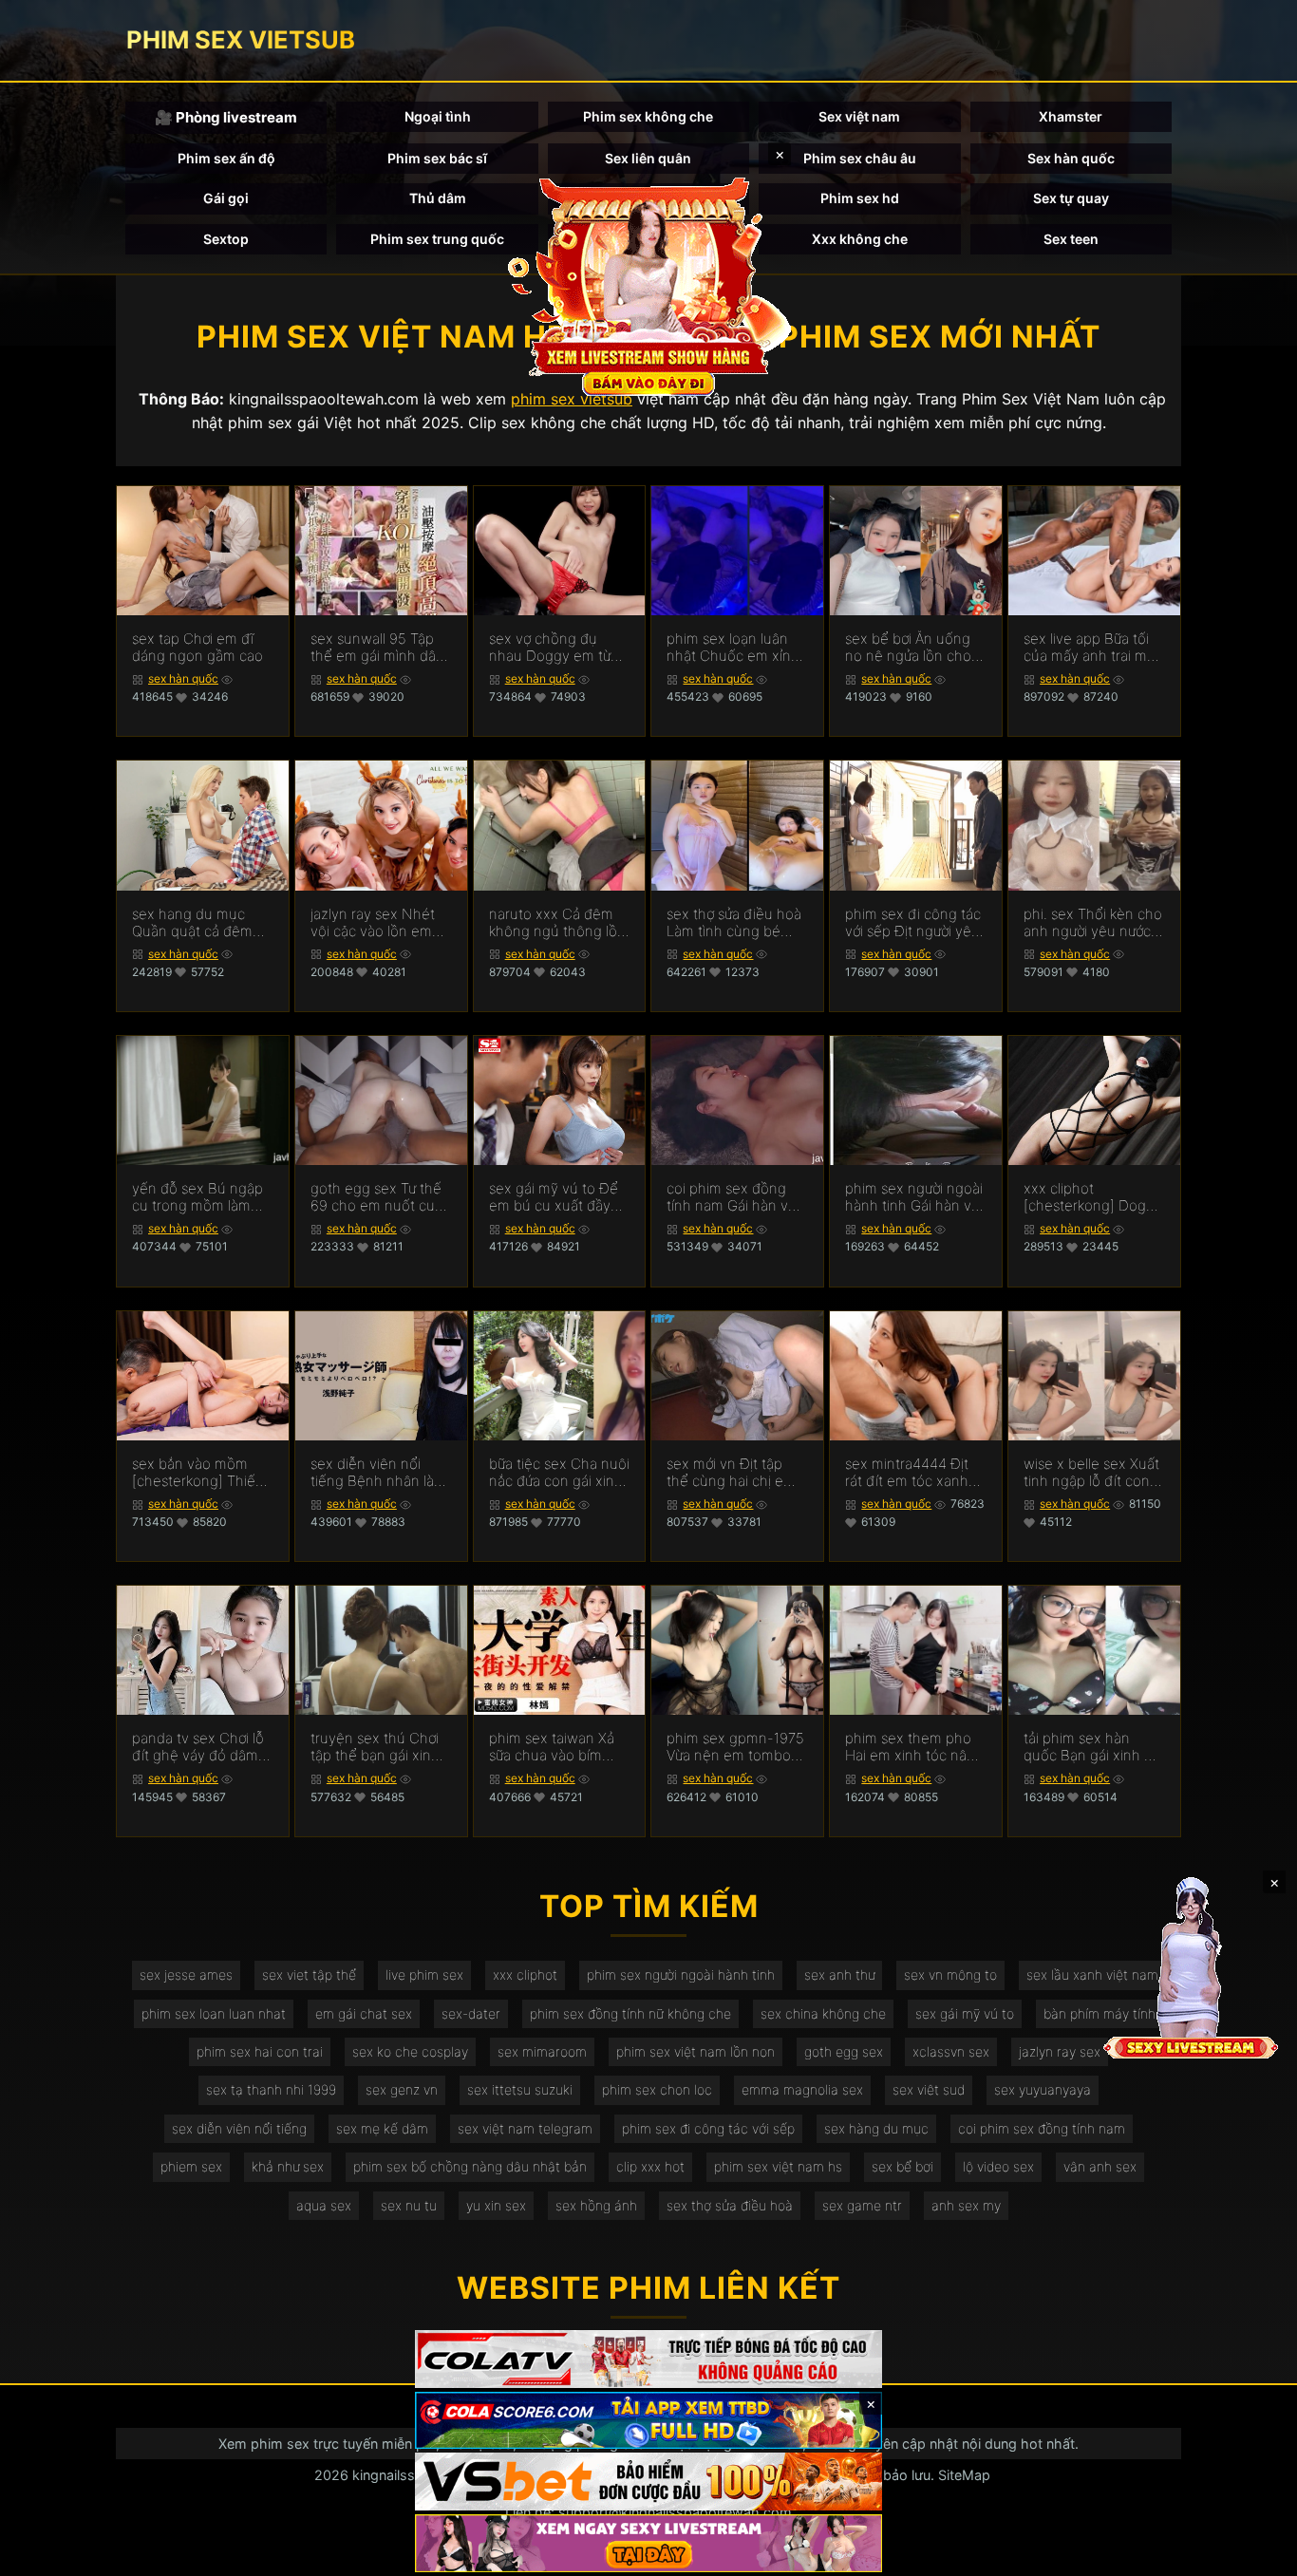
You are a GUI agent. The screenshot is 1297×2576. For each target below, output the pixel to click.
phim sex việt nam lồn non (695, 2051)
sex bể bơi (902, 2166)
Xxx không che (860, 239)
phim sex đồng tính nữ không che (630, 2013)
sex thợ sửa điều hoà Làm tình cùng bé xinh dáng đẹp (734, 923)
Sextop (226, 239)
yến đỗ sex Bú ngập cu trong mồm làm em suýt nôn (197, 1197)
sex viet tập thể (309, 1974)
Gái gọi (226, 198)
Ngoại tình (438, 116)
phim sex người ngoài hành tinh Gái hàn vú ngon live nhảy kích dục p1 (914, 1197)
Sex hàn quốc (1071, 158)
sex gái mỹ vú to (965, 2013)
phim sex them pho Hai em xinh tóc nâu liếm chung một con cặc (910, 1747)
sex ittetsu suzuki (520, 2089)
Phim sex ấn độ (226, 158)
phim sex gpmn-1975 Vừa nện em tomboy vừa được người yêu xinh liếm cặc (735, 1747)
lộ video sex (998, 2166)
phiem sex (191, 2166)
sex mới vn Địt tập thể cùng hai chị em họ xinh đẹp (731, 1473)
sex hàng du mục (876, 2128)
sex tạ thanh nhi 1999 (271, 2089)
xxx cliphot (525, 1974)
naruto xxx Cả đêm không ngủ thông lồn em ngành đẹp (557, 923)
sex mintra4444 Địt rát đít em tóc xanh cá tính (907, 1473)
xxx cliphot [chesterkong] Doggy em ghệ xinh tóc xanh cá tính (1093, 1197)
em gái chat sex (364, 2013)
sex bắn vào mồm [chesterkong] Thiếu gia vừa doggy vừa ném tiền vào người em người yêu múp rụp (198, 1473)
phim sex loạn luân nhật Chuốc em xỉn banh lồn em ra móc (732, 648)
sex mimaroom (542, 2051)
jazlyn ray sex (1060, 2051)
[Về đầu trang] (1255, 2553)
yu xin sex (496, 2205)
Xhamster (1071, 116)
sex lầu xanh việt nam (1092, 1974)
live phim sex (424, 1974)
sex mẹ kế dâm (382, 2128)
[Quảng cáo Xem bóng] (648, 2359)
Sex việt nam (859, 116)
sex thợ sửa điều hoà (730, 2205)
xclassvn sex (951, 2051)
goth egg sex (844, 2051)
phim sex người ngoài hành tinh (681, 1974)
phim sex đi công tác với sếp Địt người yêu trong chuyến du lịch (913, 923)
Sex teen (1071, 239)
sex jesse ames (186, 1974)
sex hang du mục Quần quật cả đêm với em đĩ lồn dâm (192, 923)
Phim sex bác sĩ (437, 158)
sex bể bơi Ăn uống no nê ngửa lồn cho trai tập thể (908, 648)
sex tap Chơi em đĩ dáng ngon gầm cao (197, 648)
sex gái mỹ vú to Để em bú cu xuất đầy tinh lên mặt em (554, 1197)
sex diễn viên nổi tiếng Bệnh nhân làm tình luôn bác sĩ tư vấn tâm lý (378, 1473)
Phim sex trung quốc (437, 239)
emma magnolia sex (802, 2089)
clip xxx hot (650, 2166)
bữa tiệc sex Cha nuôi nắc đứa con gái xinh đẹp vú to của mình (559, 1473)
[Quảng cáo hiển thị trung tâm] (648, 285)
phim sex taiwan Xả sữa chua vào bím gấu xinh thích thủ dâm (552, 1747)
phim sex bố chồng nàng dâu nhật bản (470, 2166)
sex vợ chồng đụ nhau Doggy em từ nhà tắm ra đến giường (550, 648)
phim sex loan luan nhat (214, 2013)
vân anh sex (1100, 2166)
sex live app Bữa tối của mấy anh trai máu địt (1093, 648)
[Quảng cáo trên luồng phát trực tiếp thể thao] (648, 2543)
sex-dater (471, 2013)
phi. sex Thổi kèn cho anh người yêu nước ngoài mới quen (1093, 923)
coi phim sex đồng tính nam (1042, 2128)
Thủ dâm (438, 198)
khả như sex (288, 2166)
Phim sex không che (648, 116)
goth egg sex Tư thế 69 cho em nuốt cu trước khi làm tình (376, 1197)
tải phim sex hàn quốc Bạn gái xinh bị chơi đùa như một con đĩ (1090, 1747)
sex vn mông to (950, 1974)
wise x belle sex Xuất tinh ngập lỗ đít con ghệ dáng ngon (1091, 1473)
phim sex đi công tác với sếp (708, 2128)
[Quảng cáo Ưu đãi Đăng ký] (648, 2421)
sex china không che (823, 2013)
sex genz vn (402, 2089)
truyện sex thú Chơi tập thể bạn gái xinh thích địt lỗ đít (375, 1747)
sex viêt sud (929, 2089)
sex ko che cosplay (410, 2051)
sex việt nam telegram (525, 2128)
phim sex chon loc (657, 2089)
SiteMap (964, 2475)
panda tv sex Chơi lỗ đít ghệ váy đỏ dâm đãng (198, 1747)
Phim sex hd (860, 198)
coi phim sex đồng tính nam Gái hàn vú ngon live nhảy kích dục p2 (732, 1197)
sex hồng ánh (596, 2205)
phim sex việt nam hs (778, 2166)
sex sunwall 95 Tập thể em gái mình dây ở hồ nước (377, 648)
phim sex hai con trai (260, 2051)
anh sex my (966, 2205)
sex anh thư (839, 1974)
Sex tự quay (1071, 198)
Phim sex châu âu (860, 158)
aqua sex (324, 2205)
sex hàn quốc (183, 678)
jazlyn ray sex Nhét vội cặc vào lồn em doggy (373, 923)
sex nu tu (409, 2205)
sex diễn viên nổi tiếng (239, 2128)
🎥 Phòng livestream (226, 117)
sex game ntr (862, 2205)
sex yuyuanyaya (1043, 2089)
